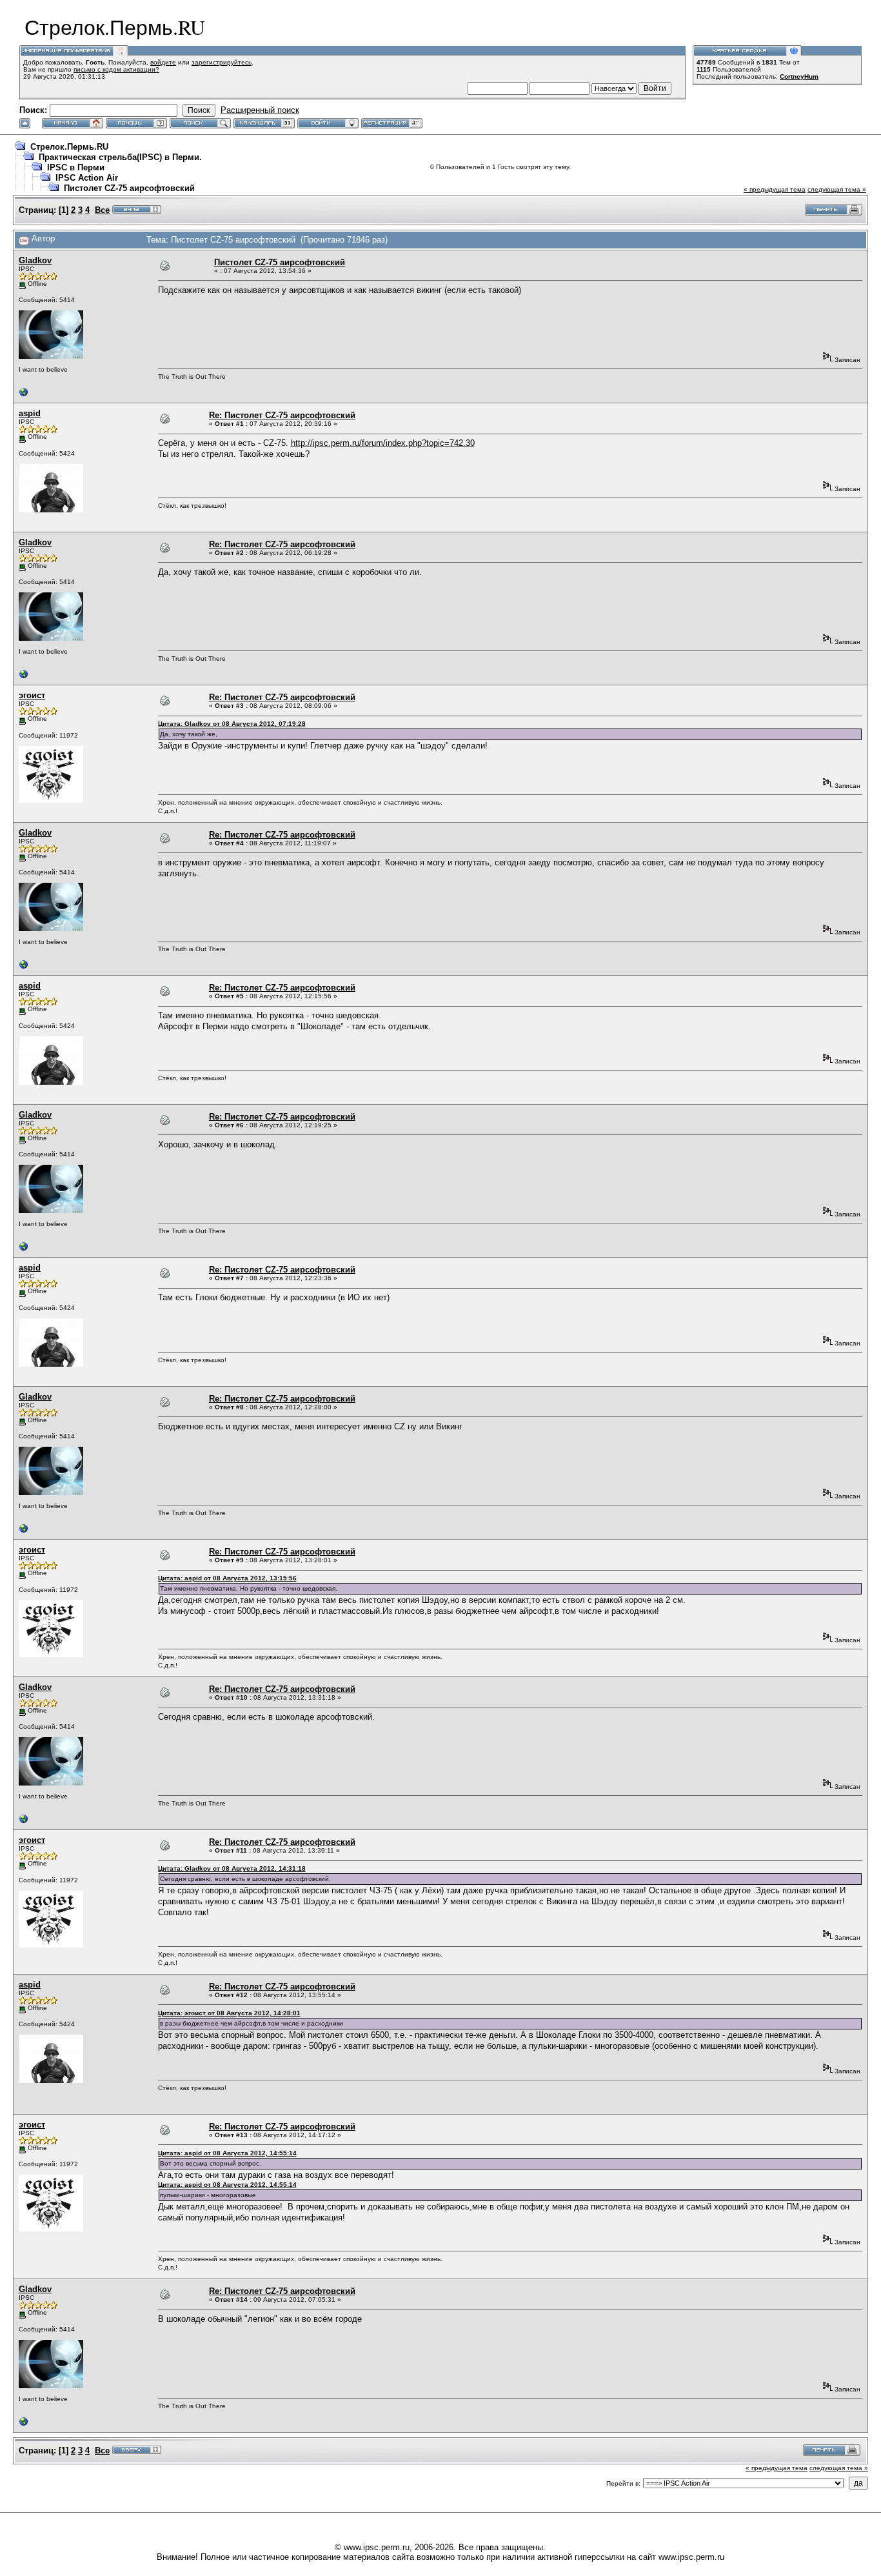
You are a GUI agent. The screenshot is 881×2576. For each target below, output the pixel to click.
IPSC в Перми (76, 167)
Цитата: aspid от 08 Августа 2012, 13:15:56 (227, 1578)
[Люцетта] (24, 395)
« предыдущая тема (775, 189)
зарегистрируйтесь (222, 62)
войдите (163, 62)
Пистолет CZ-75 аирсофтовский (129, 188)
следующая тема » (837, 189)
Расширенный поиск (260, 110)
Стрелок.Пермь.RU (69, 147)
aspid (30, 413)
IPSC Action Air (87, 178)
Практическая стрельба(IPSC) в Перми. (120, 157)
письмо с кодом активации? (116, 69)
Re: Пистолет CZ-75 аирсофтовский (282, 415)
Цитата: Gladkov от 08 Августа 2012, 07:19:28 (232, 724)
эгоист (32, 695)
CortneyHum (799, 76)
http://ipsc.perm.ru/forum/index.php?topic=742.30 (383, 443)
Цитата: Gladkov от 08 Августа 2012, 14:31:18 (232, 1868)
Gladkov (35, 260)
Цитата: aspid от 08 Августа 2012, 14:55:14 (227, 2153)
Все (102, 210)
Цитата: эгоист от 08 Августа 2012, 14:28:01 (229, 2013)
